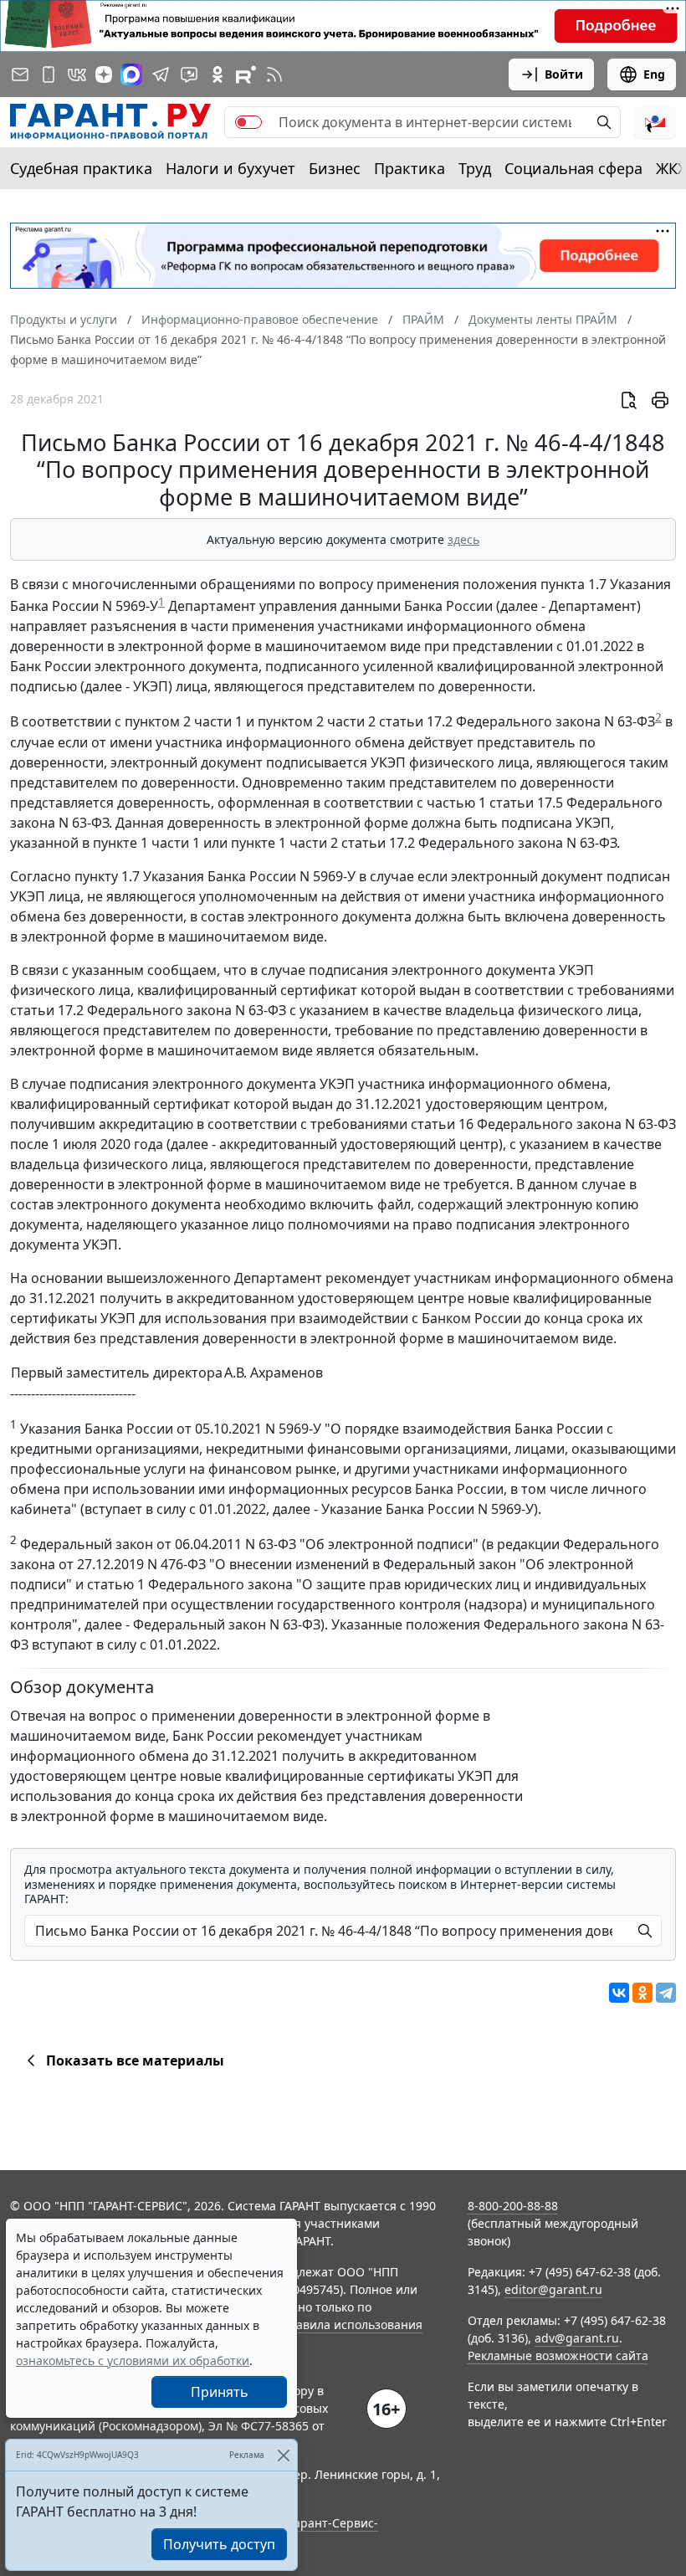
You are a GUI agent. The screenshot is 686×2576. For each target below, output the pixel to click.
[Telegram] (666, 1993)
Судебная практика (81, 168)
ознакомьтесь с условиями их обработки (133, 2360)
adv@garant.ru (577, 2338)
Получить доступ (219, 2544)
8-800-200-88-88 (513, 2206)
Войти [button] (564, 74)
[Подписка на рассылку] (20, 74)
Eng (654, 74)
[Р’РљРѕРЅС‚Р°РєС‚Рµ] (619, 1993)
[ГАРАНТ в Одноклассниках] (218, 74)
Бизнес (335, 168)
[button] (655, 122)
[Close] (283, 2455)
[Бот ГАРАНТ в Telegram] (189, 74)
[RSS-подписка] (274, 74)
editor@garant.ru (553, 2289)
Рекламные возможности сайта (558, 2355)
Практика (410, 168)
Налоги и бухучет (230, 168)
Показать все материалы (135, 2060)
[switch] (248, 122)
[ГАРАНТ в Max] (131, 74)
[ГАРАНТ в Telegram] (161, 74)
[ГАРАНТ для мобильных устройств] (49, 74)
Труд (475, 168)
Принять (220, 2392)
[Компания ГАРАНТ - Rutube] (246, 74)
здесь (463, 539)
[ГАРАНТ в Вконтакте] (77, 74)
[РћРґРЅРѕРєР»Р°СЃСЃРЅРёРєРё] (642, 1993)
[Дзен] (104, 74)
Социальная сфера (573, 168)
